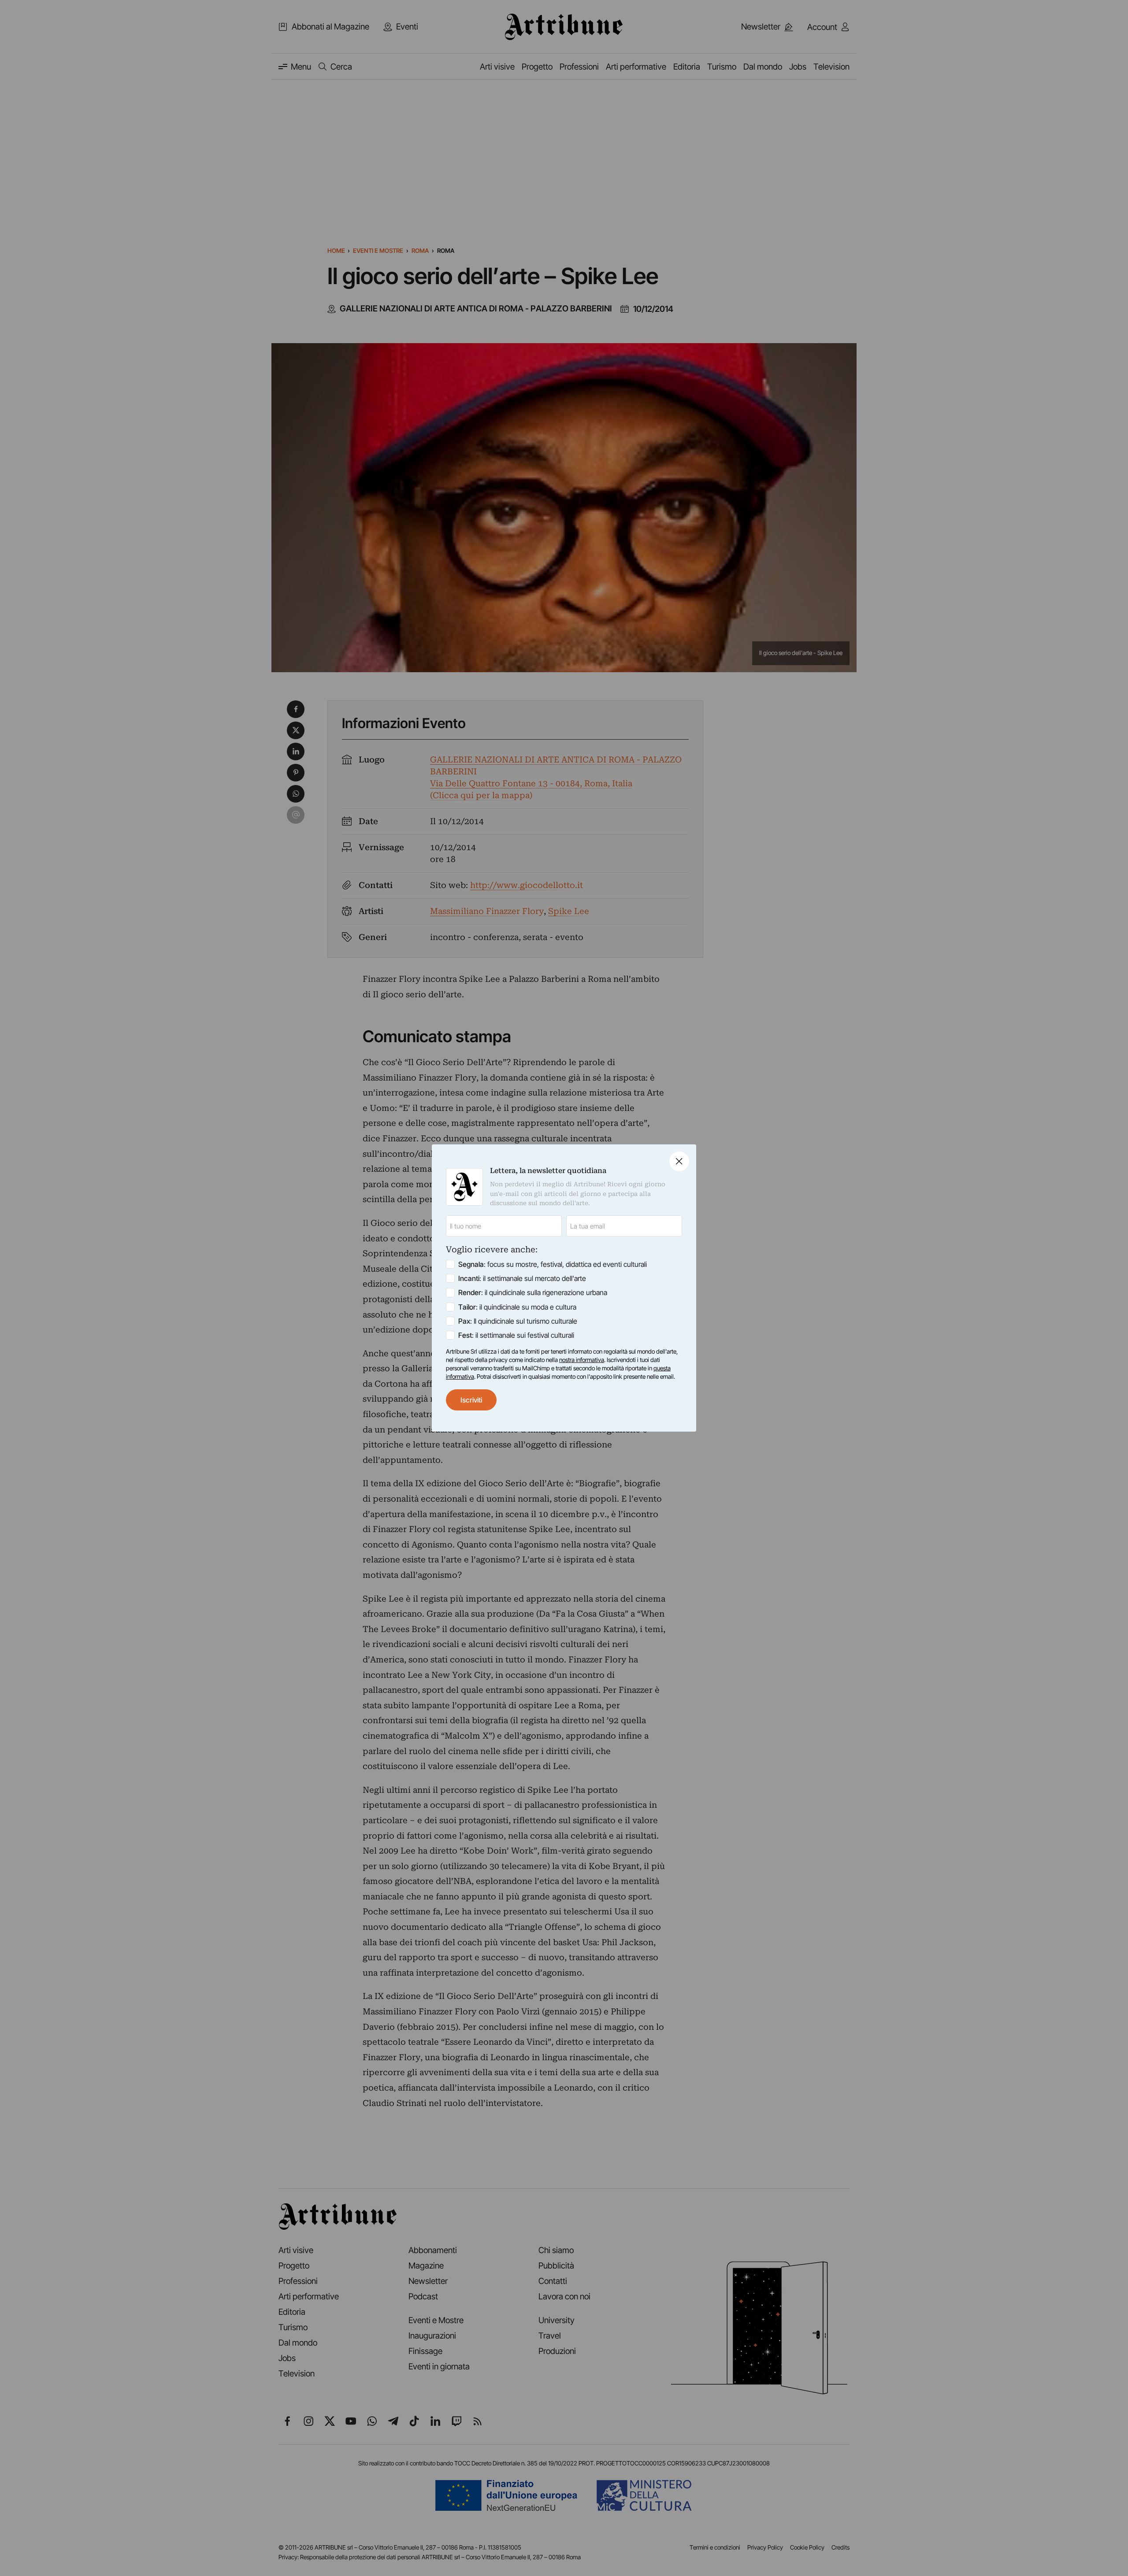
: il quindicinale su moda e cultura (517, 1307)
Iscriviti (471, 1400)
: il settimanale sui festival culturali (516, 1335)
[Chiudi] (679, 1161)
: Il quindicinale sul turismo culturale (518, 1321)
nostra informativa (582, 1360)
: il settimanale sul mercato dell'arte (522, 1278)
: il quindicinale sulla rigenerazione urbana (533, 1292)
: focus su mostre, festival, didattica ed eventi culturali (553, 1264)
